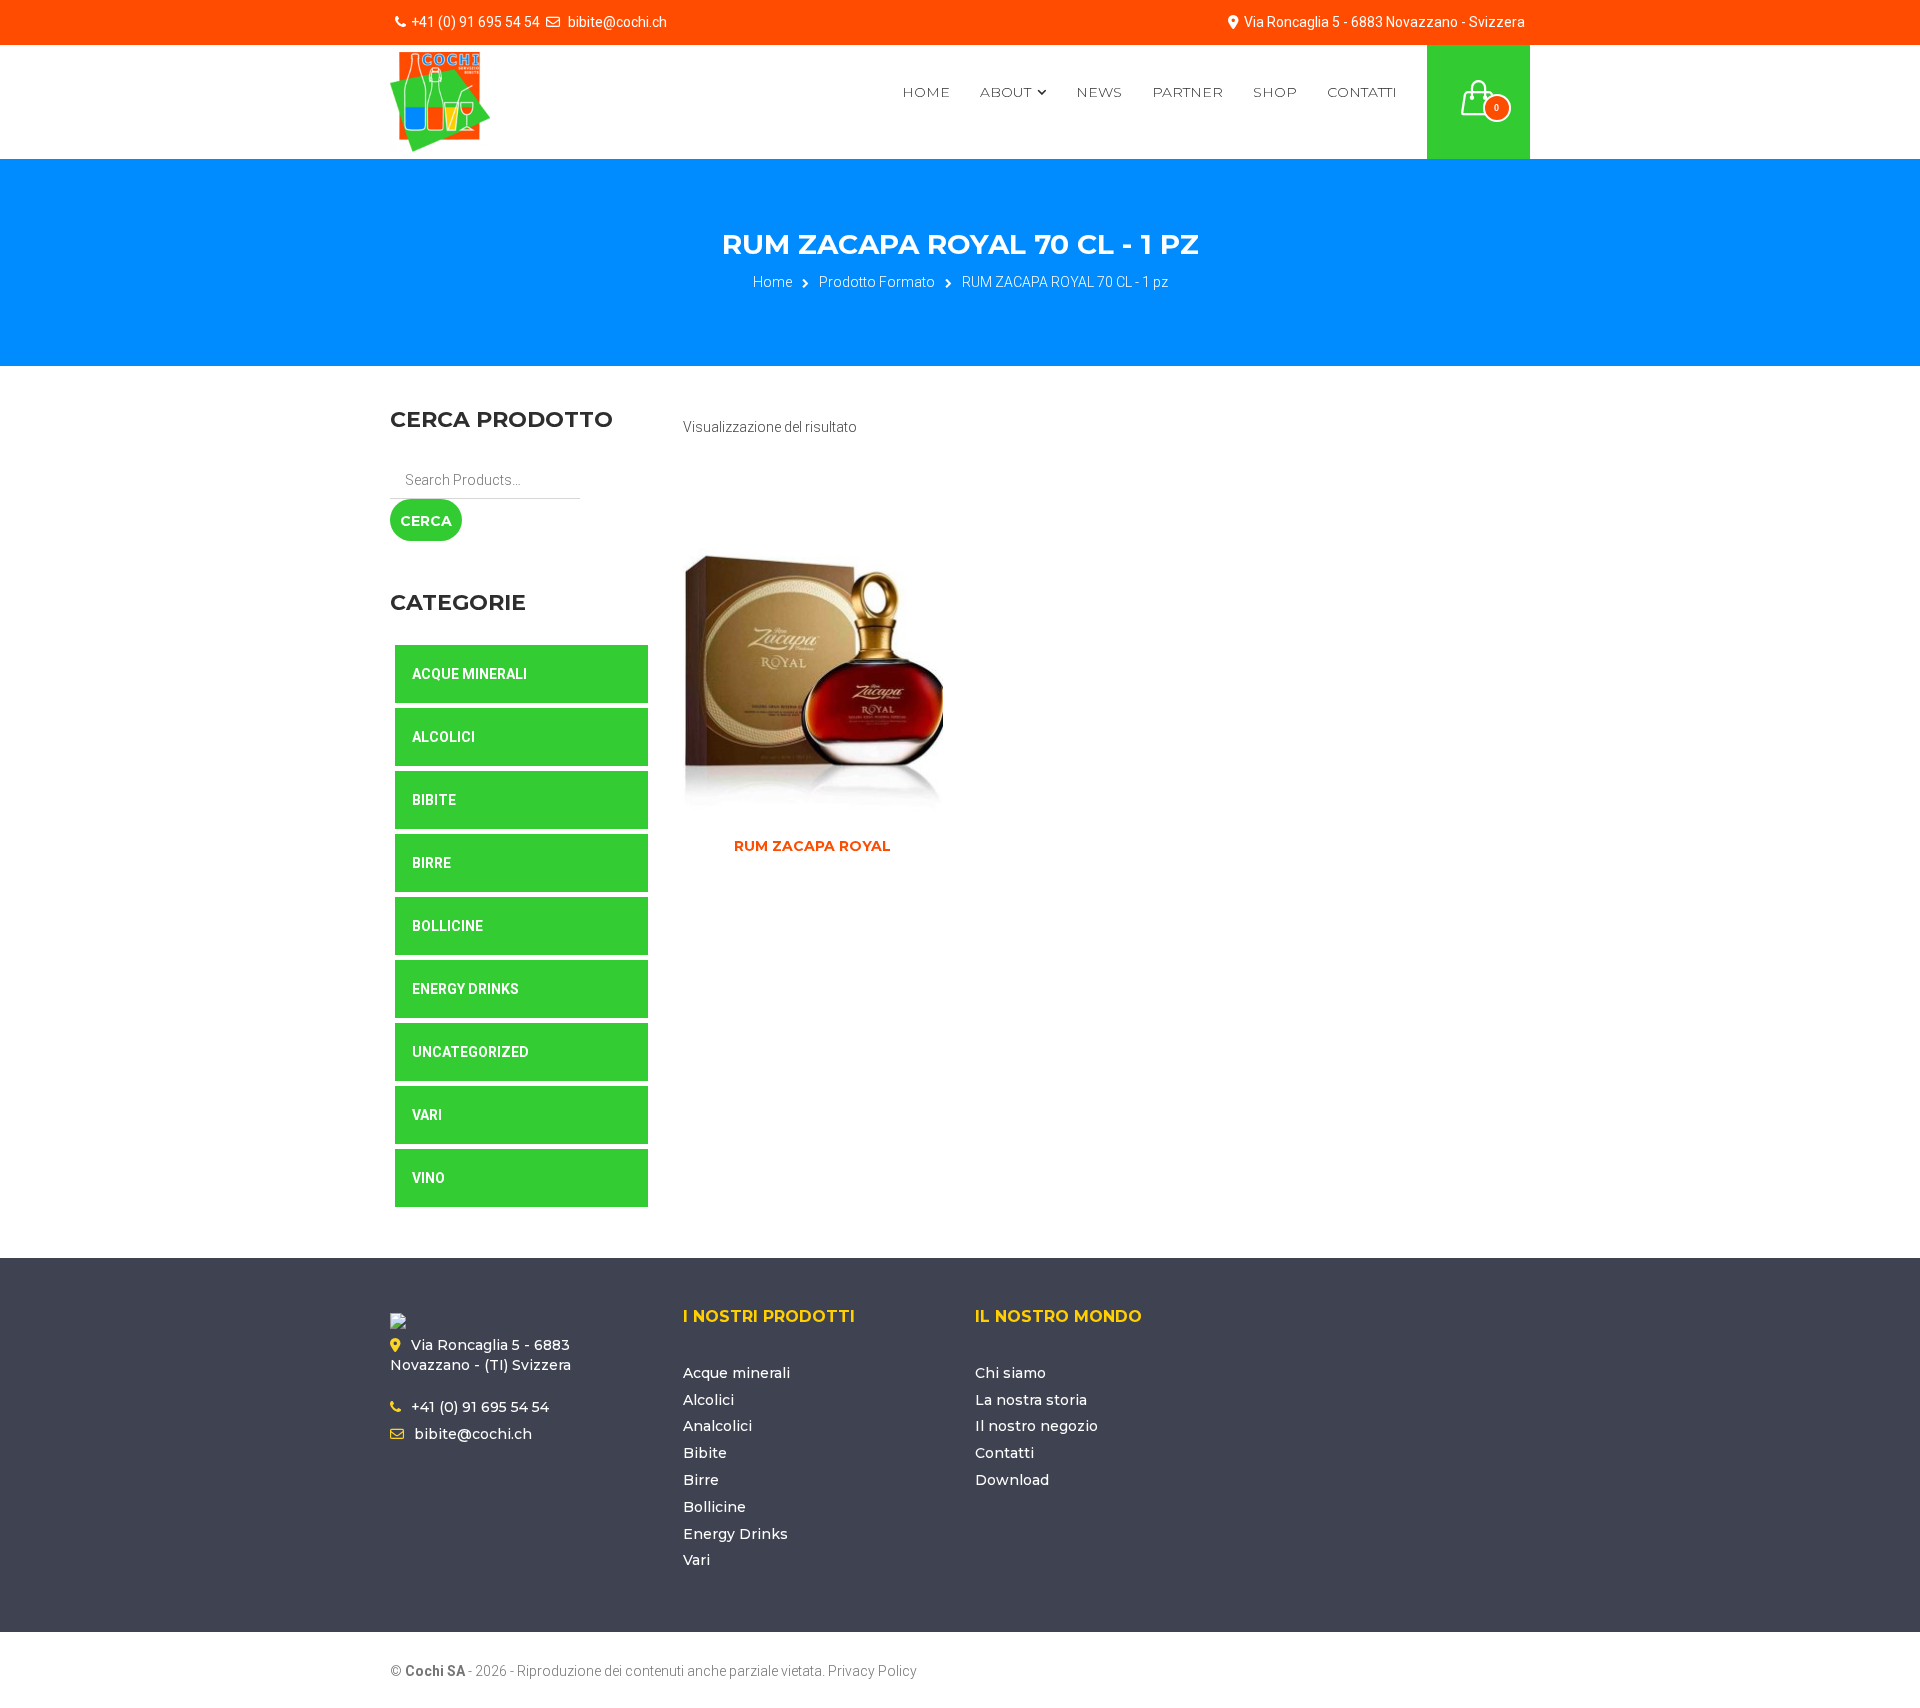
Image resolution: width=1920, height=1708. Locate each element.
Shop (1275, 92)
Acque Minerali (469, 674)
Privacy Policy (872, 1671)
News (1099, 92)
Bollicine (447, 926)
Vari (427, 1115)
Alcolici (443, 737)
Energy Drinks (465, 989)
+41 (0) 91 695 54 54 (475, 22)
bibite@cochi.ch (616, 22)
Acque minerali (736, 1373)
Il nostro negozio (1036, 1426)
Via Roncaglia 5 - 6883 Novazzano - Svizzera (1384, 22)
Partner (1187, 92)
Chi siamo (1010, 1373)
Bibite (434, 800)
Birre (431, 863)
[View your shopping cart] (1479, 86)
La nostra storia (1031, 1400)
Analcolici (717, 1426)
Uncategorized (470, 1052)
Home (926, 92)
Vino (428, 1178)
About (1005, 92)
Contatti (1362, 92)
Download (1012, 1480)
